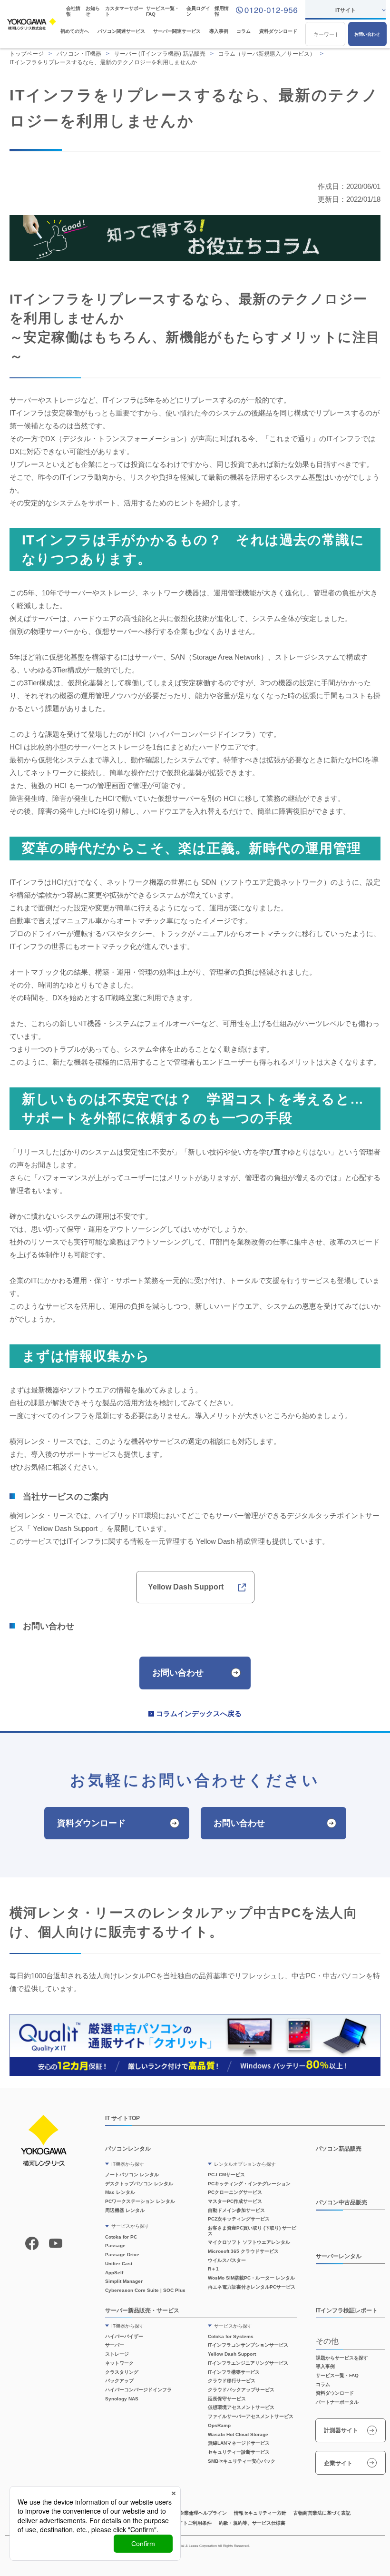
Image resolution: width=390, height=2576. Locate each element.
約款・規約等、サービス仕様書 (252, 2523)
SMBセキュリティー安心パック (242, 2461)
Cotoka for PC (121, 2237)
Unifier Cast (119, 2264)
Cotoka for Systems (231, 2336)
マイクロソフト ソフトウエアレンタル (249, 2242)
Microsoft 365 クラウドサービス (243, 2251)
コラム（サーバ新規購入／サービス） (267, 54)
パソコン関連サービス (121, 31)
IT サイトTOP (122, 2118)
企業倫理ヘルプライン (203, 2513)
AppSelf (114, 2273)
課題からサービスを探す (342, 2358)
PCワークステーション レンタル (140, 2201)
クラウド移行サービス (232, 2381)
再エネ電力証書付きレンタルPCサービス (252, 2287)
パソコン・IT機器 (79, 54)
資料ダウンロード (278, 31)
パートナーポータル (337, 2402)
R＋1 (213, 2269)
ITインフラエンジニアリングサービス (248, 2363)
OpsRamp (219, 2425)
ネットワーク (119, 2363)
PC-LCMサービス (226, 2175)
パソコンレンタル (128, 2148)
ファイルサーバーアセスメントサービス (251, 2416)
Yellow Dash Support (186, 1587)
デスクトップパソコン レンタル (139, 2184)
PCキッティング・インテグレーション (249, 2184)
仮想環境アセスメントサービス (241, 2407)
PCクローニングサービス (235, 2192)
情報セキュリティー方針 (260, 2513)
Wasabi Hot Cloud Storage (238, 2434)
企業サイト (338, 2463)
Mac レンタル (120, 2192)
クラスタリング (122, 2372)
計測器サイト (341, 2430)
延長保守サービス (227, 2399)
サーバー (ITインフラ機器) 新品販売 (160, 54)
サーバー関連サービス (177, 31)
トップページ (27, 54)
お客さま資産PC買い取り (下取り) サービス (252, 2231)
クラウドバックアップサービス (241, 2390)
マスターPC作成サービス (235, 2201)
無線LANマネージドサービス (239, 2443)
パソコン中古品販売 (341, 2202)
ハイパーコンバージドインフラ (138, 2390)
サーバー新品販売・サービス (142, 2310)
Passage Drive (122, 2255)
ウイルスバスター (227, 2260)
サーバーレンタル (339, 2256)
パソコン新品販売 (339, 2148)
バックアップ (119, 2381)
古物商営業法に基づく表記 (322, 2513)
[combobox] (325, 34)
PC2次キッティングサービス (239, 2219)
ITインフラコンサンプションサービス (248, 2345)
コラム (244, 31)
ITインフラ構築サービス (234, 2372)
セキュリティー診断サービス (239, 2452)
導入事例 (219, 31)
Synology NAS (122, 2399)
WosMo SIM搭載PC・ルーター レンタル (251, 2278)
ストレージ (117, 2354)
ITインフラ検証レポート (347, 2310)
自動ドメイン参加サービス (236, 2210)
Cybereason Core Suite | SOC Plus (145, 2290)
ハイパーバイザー (124, 2336)
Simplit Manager (124, 2281)
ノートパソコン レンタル (132, 2175)
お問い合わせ (367, 34)
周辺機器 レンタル (125, 2210)
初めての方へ (75, 31)
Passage (115, 2245)
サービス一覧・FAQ (337, 2375)
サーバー (115, 2345)
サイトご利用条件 (193, 2523)
